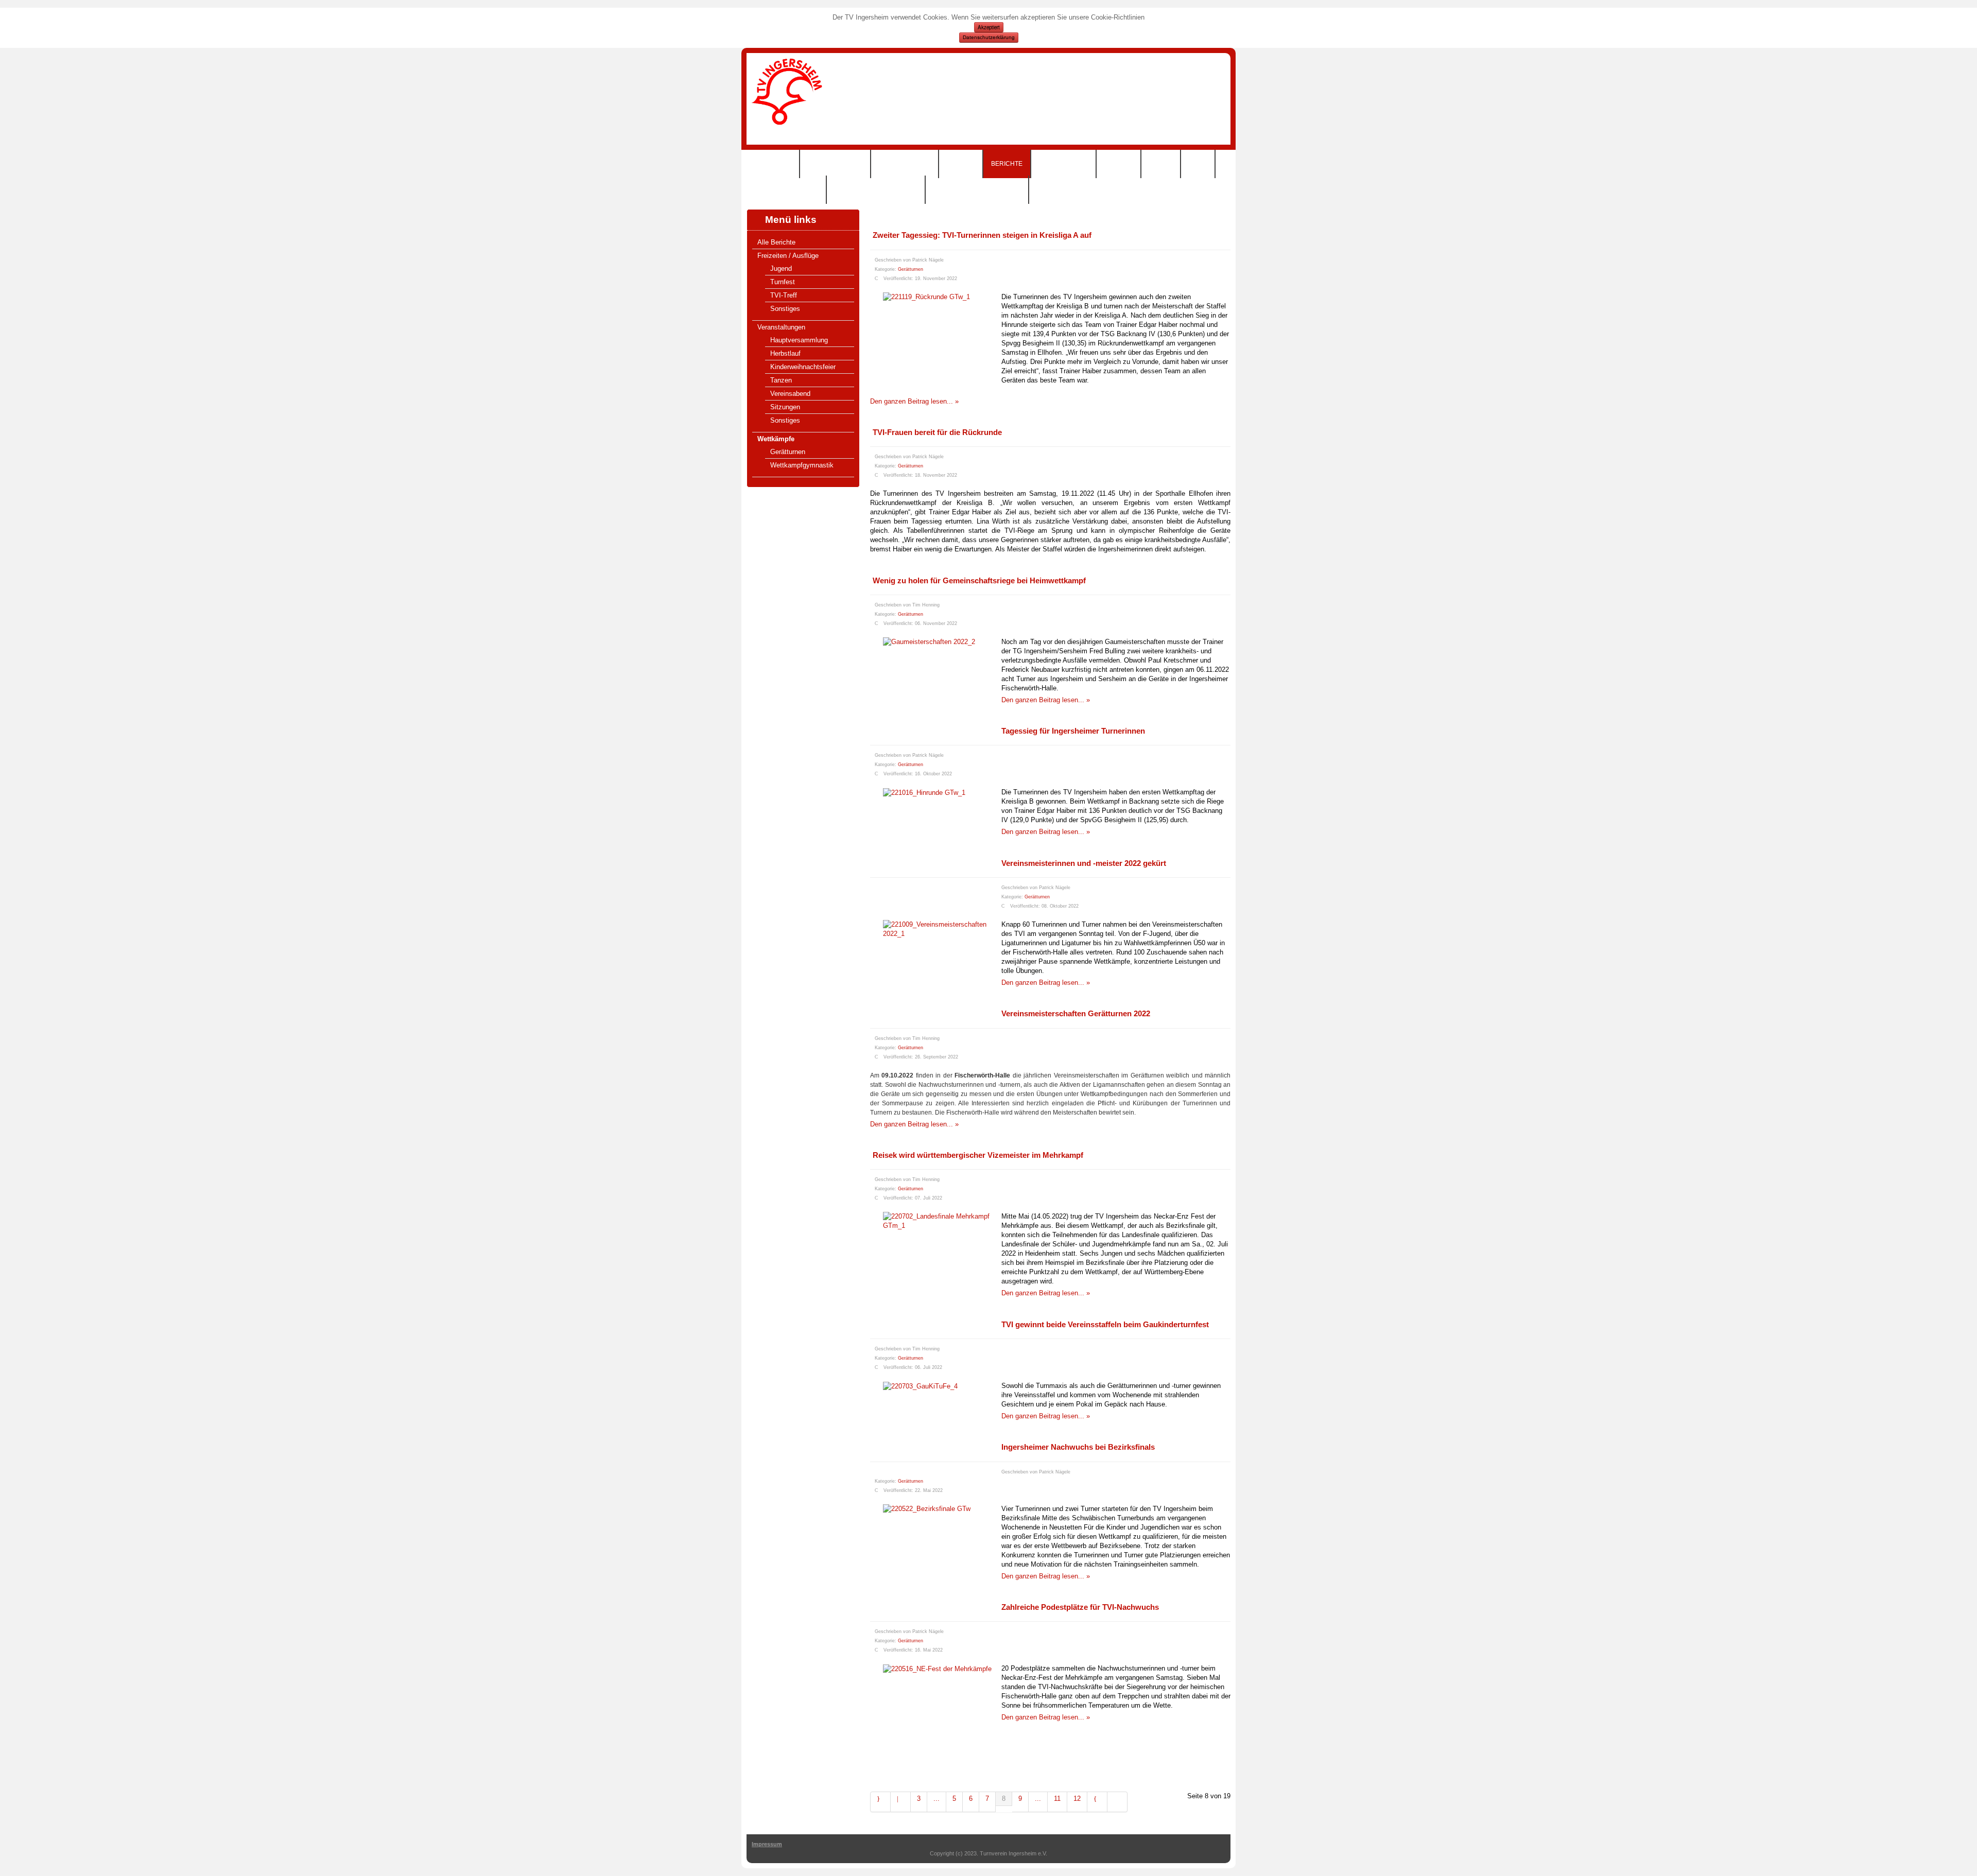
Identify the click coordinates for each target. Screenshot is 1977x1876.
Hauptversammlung (799, 340)
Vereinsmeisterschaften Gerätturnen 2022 (1076, 1013)
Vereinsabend (790, 394)
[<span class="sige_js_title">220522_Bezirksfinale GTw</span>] (927, 1509)
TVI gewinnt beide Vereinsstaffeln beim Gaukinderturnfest (1105, 1324)
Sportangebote (835, 164)
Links (1198, 164)
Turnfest (783, 282)
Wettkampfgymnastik (802, 465)
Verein (1161, 164)
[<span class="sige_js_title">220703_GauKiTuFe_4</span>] (920, 1386)
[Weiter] (1097, 1802)
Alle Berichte (776, 242)
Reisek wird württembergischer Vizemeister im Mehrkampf (978, 1155)
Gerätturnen (788, 452)
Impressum (767, 1844)
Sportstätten (1063, 164)
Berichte (1007, 164)
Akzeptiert (989, 27)
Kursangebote (905, 164)
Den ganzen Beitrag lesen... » (914, 401)
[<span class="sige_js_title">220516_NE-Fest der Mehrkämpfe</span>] (937, 1668)
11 (1057, 1799)
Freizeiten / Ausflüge (788, 256)
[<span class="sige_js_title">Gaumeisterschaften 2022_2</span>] (929, 642)
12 (1077, 1799)
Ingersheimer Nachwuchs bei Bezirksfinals (1078, 1447)
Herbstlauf (785, 353)
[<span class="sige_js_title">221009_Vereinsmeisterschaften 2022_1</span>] (942, 929)
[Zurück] (901, 1802)
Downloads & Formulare (977, 189)
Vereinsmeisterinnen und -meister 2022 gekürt (1084, 863)
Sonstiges (785, 309)
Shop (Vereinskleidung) (876, 189)
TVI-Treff (784, 295)
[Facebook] (1968, 186)
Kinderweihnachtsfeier (803, 367)
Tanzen (781, 380)
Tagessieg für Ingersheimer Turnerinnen (1073, 731)
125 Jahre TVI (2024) (786, 189)
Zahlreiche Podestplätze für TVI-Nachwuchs (1080, 1607)
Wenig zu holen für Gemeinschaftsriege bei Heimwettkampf (979, 580)
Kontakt (1118, 164)
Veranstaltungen (781, 327)
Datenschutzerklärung (989, 37)
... (937, 1799)
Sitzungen (785, 407)
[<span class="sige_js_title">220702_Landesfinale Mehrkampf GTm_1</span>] (942, 1221)
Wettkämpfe (776, 439)
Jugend (781, 268)
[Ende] (1117, 1802)
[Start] (880, 1802)
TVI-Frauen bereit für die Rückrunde (937, 432)
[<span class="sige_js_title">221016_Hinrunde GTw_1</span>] (924, 792)
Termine (961, 164)
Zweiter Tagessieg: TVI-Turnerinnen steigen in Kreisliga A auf (982, 235)
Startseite (773, 164)
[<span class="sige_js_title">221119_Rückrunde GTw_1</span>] (926, 297)
